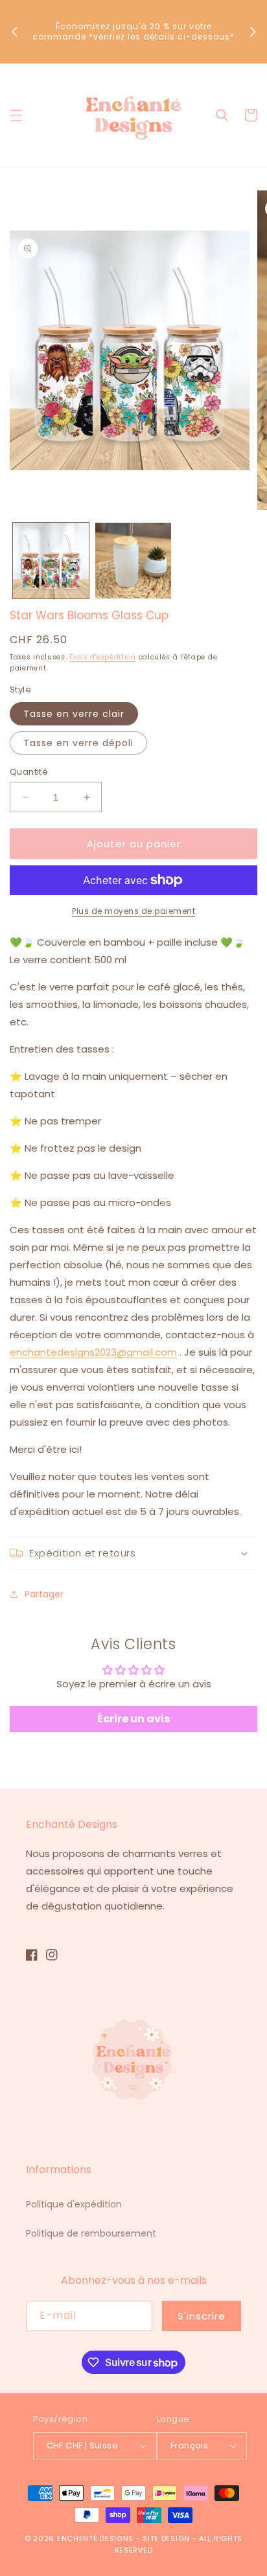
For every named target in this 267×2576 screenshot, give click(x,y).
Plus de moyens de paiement (133, 911)
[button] (16, 115)
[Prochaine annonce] (253, 32)
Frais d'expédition (103, 657)
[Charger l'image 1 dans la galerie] (51, 561)
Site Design (166, 2538)
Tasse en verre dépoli (78, 743)
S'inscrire (202, 2316)
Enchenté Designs (97, 2538)
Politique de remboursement (91, 2233)
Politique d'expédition (74, 2204)
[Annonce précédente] (14, 32)
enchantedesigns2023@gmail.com (93, 1352)
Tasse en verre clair (74, 714)
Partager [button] (44, 1594)
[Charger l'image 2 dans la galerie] (133, 561)
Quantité (29, 772)
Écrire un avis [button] (133, 1719)
